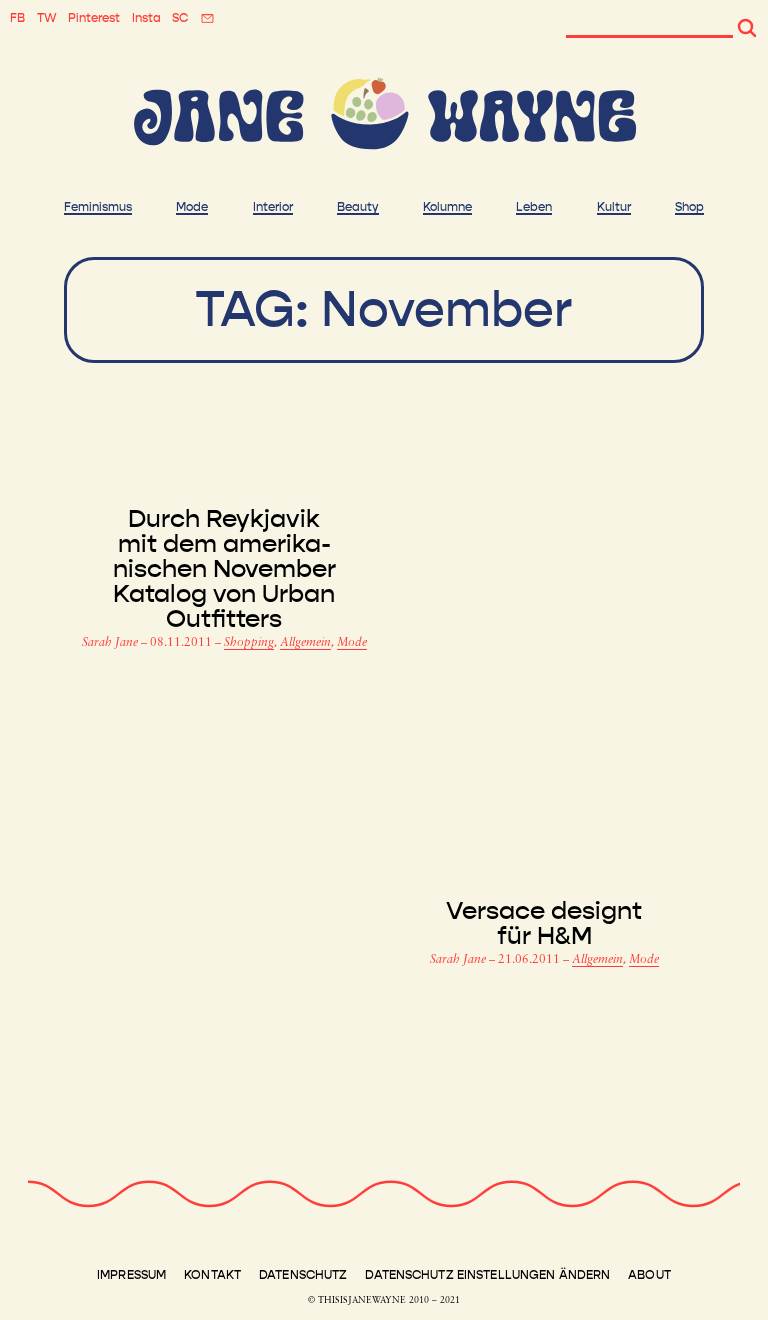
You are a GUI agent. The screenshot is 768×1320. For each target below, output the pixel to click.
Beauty (358, 207)
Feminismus (98, 207)
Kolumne (447, 207)
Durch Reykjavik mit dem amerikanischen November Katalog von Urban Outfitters (224, 569)
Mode (192, 207)
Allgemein (305, 643)
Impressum (131, 1275)
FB (17, 18)
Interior (273, 207)
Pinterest (94, 18)
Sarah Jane (111, 643)
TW (47, 18)
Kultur (614, 207)
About (649, 1275)
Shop (689, 207)
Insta (146, 18)
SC (180, 18)
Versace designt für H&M (544, 924)
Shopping (249, 643)
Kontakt (212, 1275)
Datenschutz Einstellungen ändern (487, 1275)
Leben (534, 207)
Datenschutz (303, 1275)
